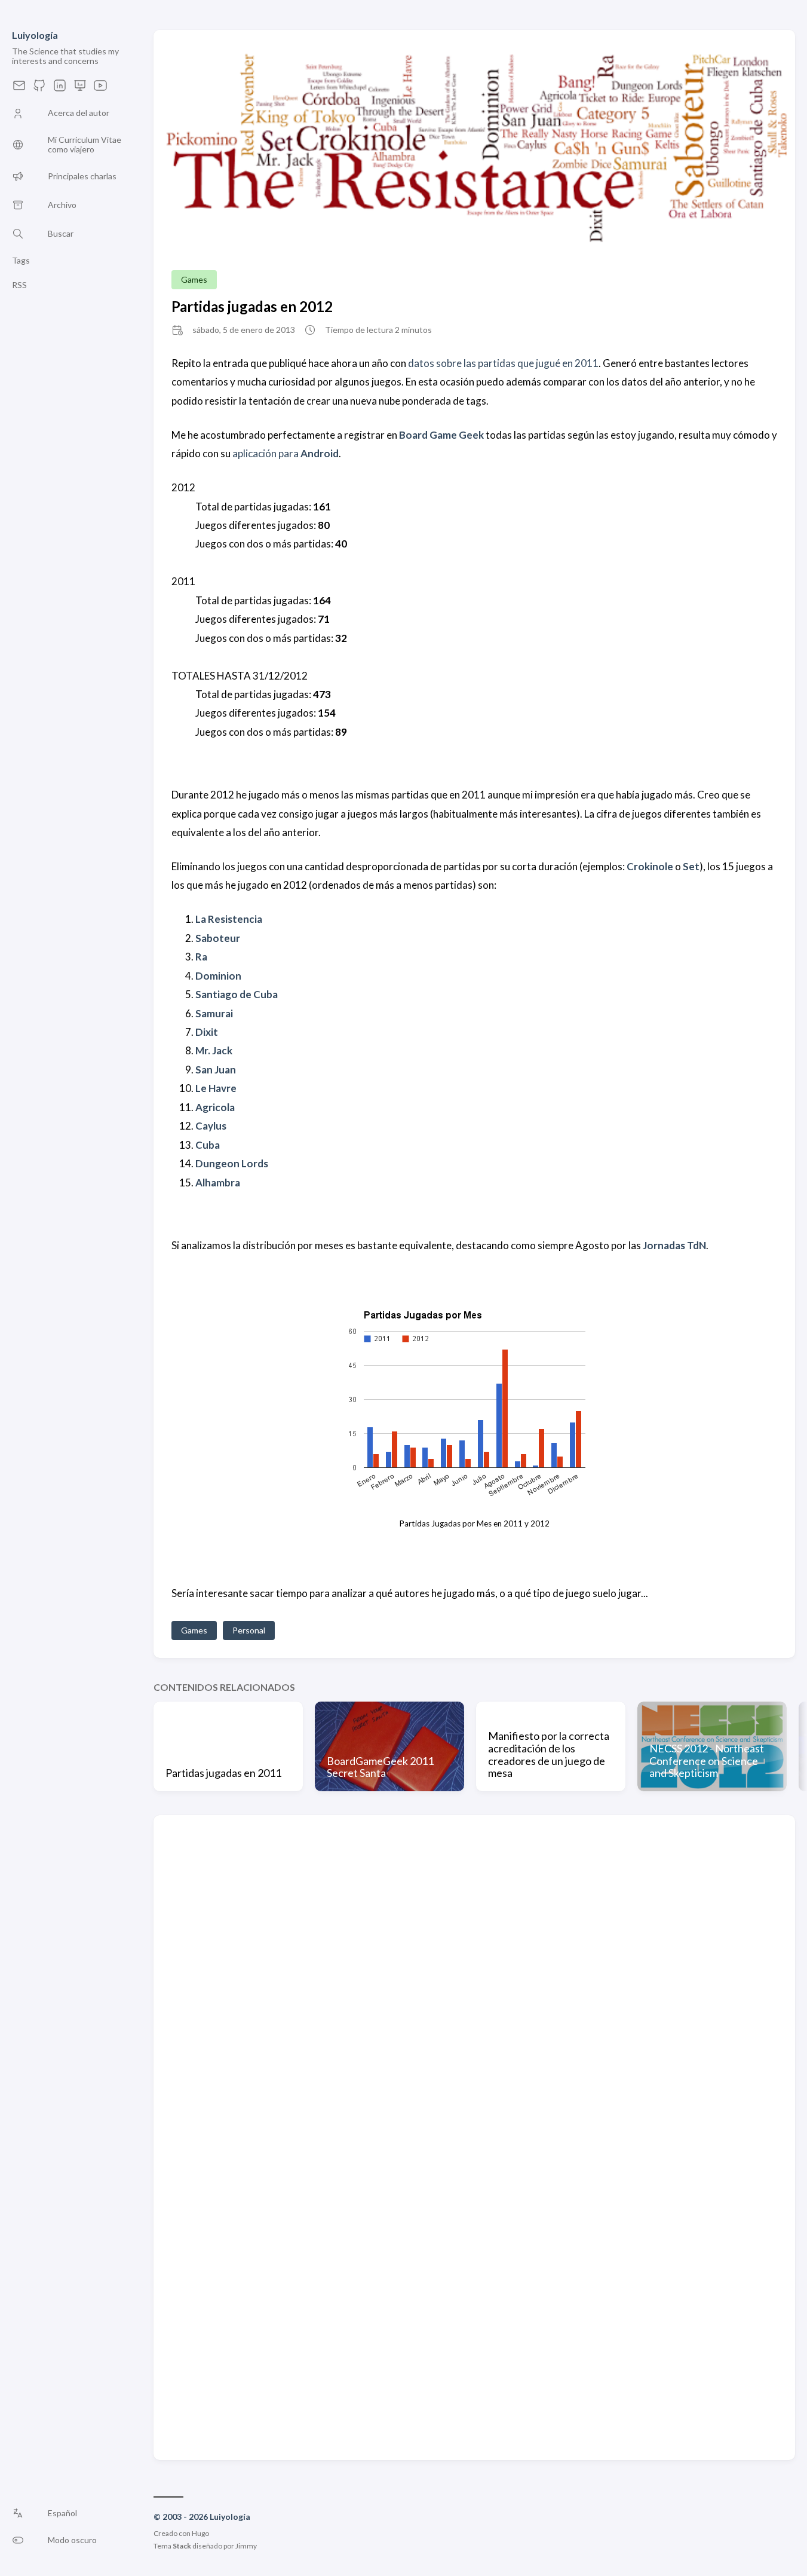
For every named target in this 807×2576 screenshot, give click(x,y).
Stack (182, 2546)
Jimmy (246, 2546)
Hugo (200, 2533)
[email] (19, 89)
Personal (249, 1630)
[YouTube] (100, 89)
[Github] (39, 89)
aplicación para (286, 453)
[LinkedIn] (60, 89)
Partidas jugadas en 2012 (252, 306)
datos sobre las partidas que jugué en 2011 (503, 363)
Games (194, 279)
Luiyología (35, 35)
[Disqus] (474, 1983)
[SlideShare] (80, 89)
